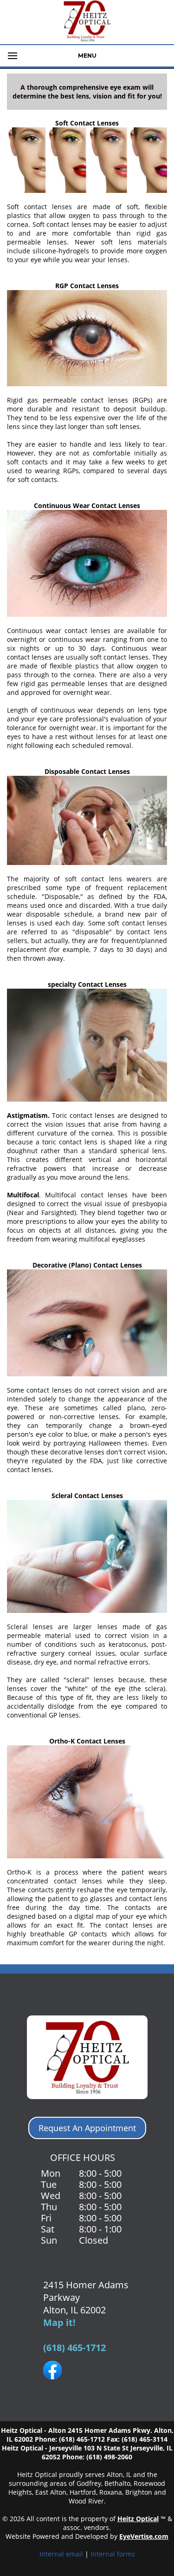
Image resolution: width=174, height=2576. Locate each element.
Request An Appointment (87, 2128)
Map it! (59, 2322)
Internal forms (113, 2554)
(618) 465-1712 (74, 2348)
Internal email (61, 2554)
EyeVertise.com (144, 2536)
